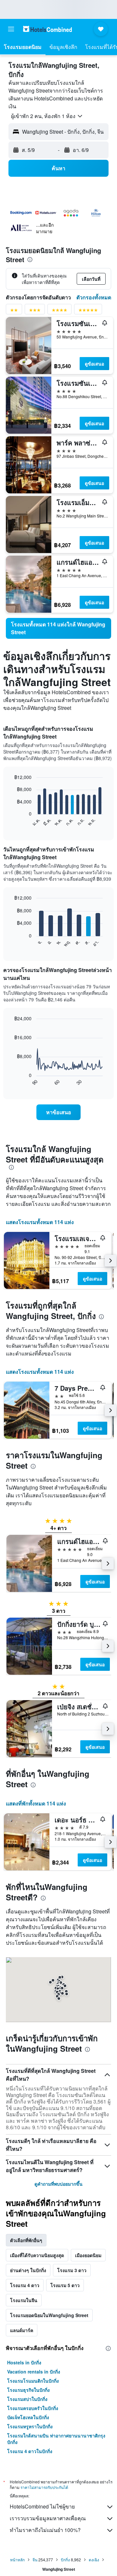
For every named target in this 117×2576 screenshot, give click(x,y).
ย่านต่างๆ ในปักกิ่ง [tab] (28, 2270)
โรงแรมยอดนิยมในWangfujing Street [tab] (49, 2315)
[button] (11, 29)
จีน (35, 2560)
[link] (58, 628)
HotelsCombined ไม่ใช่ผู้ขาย (42, 2506)
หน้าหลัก (17, 2560)
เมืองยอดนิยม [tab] (88, 2255)
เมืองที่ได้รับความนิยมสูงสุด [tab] (37, 2255)
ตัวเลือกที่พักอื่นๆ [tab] (26, 2240)
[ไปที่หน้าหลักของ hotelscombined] (47, 29)
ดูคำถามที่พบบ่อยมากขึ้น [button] (58, 2184)
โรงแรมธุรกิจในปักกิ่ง (28, 2390)
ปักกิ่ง (65, 2560)
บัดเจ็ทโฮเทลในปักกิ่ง (28, 2417)
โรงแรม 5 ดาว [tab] (65, 2285)
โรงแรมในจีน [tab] (24, 2300)
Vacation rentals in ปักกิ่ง (34, 2372)
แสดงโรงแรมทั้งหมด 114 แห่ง (40, 1222)
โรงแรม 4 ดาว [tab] (25, 2285)
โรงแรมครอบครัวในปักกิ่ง (33, 2408)
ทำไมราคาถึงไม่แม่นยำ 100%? (45, 2530)
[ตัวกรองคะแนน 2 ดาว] (14, 311)
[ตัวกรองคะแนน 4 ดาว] (59, 311)
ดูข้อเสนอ (94, 364)
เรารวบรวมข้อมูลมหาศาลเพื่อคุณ (48, 2518)
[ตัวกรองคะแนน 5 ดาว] (88, 311)
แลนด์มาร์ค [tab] (22, 2330)
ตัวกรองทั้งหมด (94, 297)
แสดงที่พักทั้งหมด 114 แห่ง (36, 1803)
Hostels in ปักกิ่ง (24, 2362)
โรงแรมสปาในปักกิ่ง (27, 2399)
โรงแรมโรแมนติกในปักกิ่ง (33, 2381)
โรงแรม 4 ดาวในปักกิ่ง (30, 2451)
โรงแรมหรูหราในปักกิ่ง (30, 2426)
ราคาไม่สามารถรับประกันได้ (44, 2487)
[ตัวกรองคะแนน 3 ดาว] (35, 311)
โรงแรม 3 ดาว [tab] (72, 2270)
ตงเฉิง (94, 2560)
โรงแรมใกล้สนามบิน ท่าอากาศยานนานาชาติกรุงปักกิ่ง (56, 2439)
